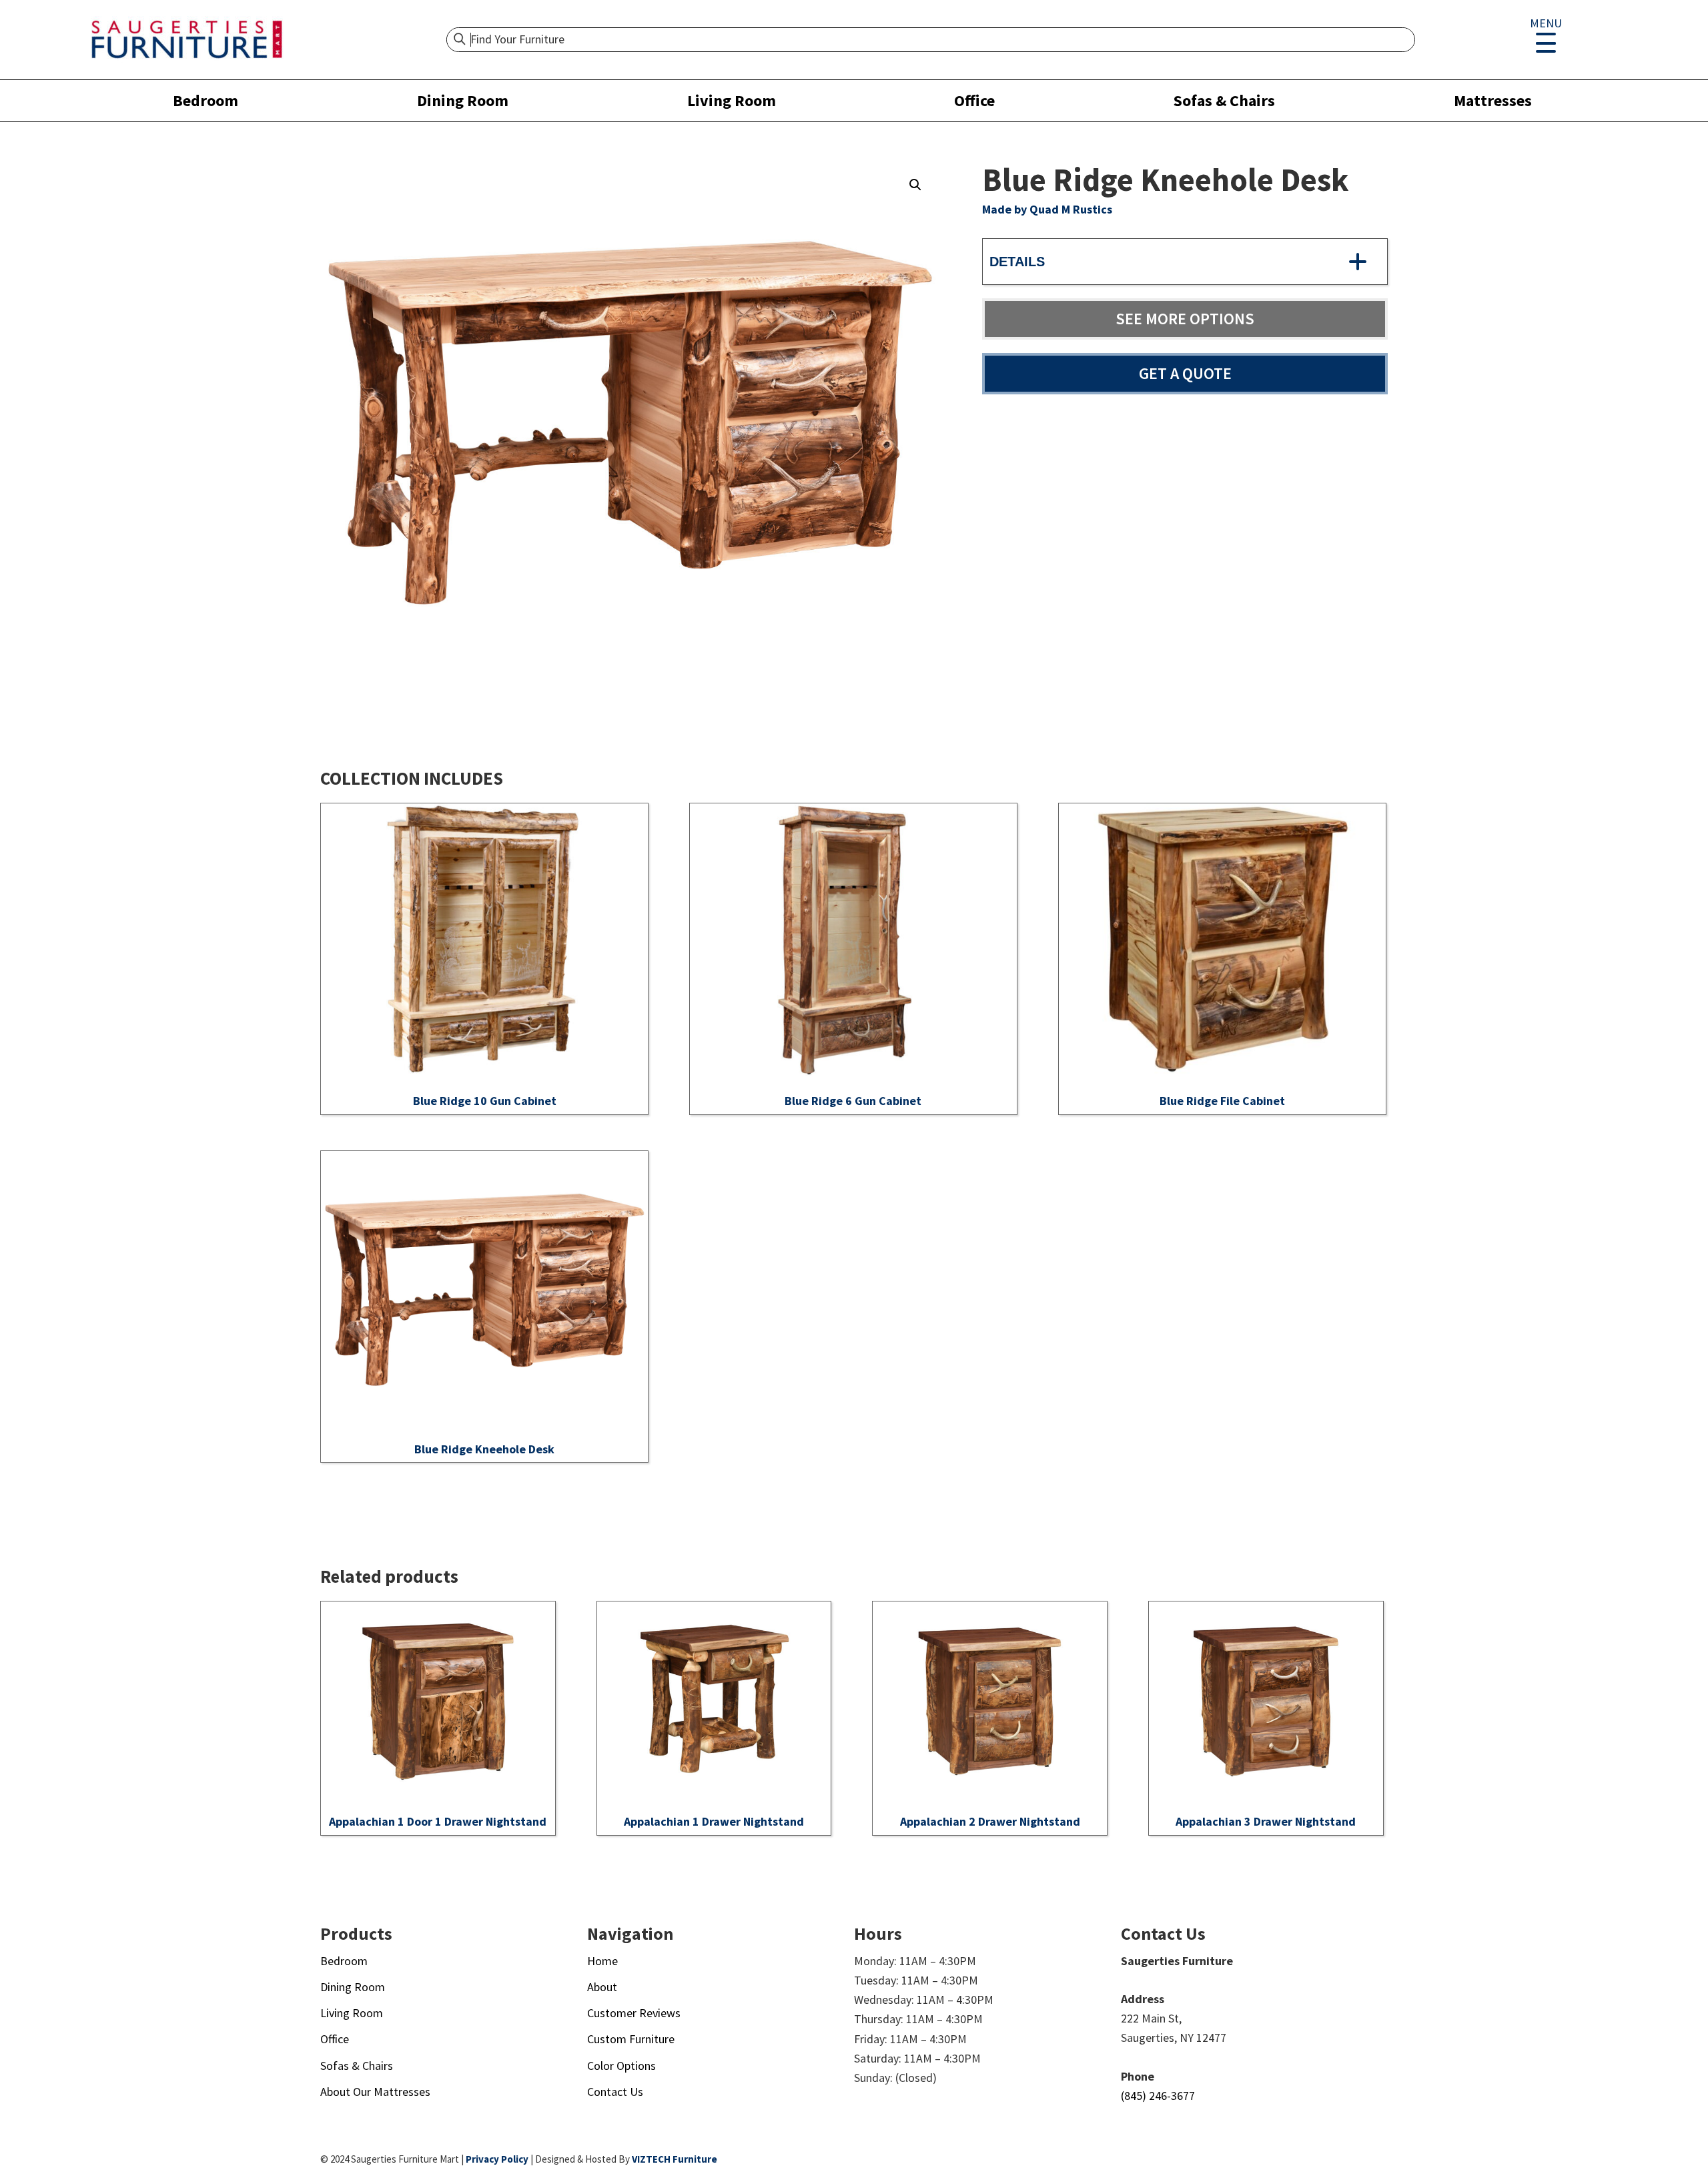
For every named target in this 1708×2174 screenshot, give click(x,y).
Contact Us (615, 2092)
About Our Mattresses (375, 2092)
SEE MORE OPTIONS (1185, 319)
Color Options (621, 2066)
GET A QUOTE (1185, 373)
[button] (915, 185)
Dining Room (463, 100)
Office (974, 100)
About (602, 1987)
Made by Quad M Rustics (1047, 209)
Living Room (732, 100)
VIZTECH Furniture (675, 2159)
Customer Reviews (634, 2013)
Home (602, 1961)
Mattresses (1493, 100)
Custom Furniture (631, 2039)
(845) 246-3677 (1158, 2096)
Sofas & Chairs (1224, 100)
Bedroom (205, 100)
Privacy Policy (497, 2159)
